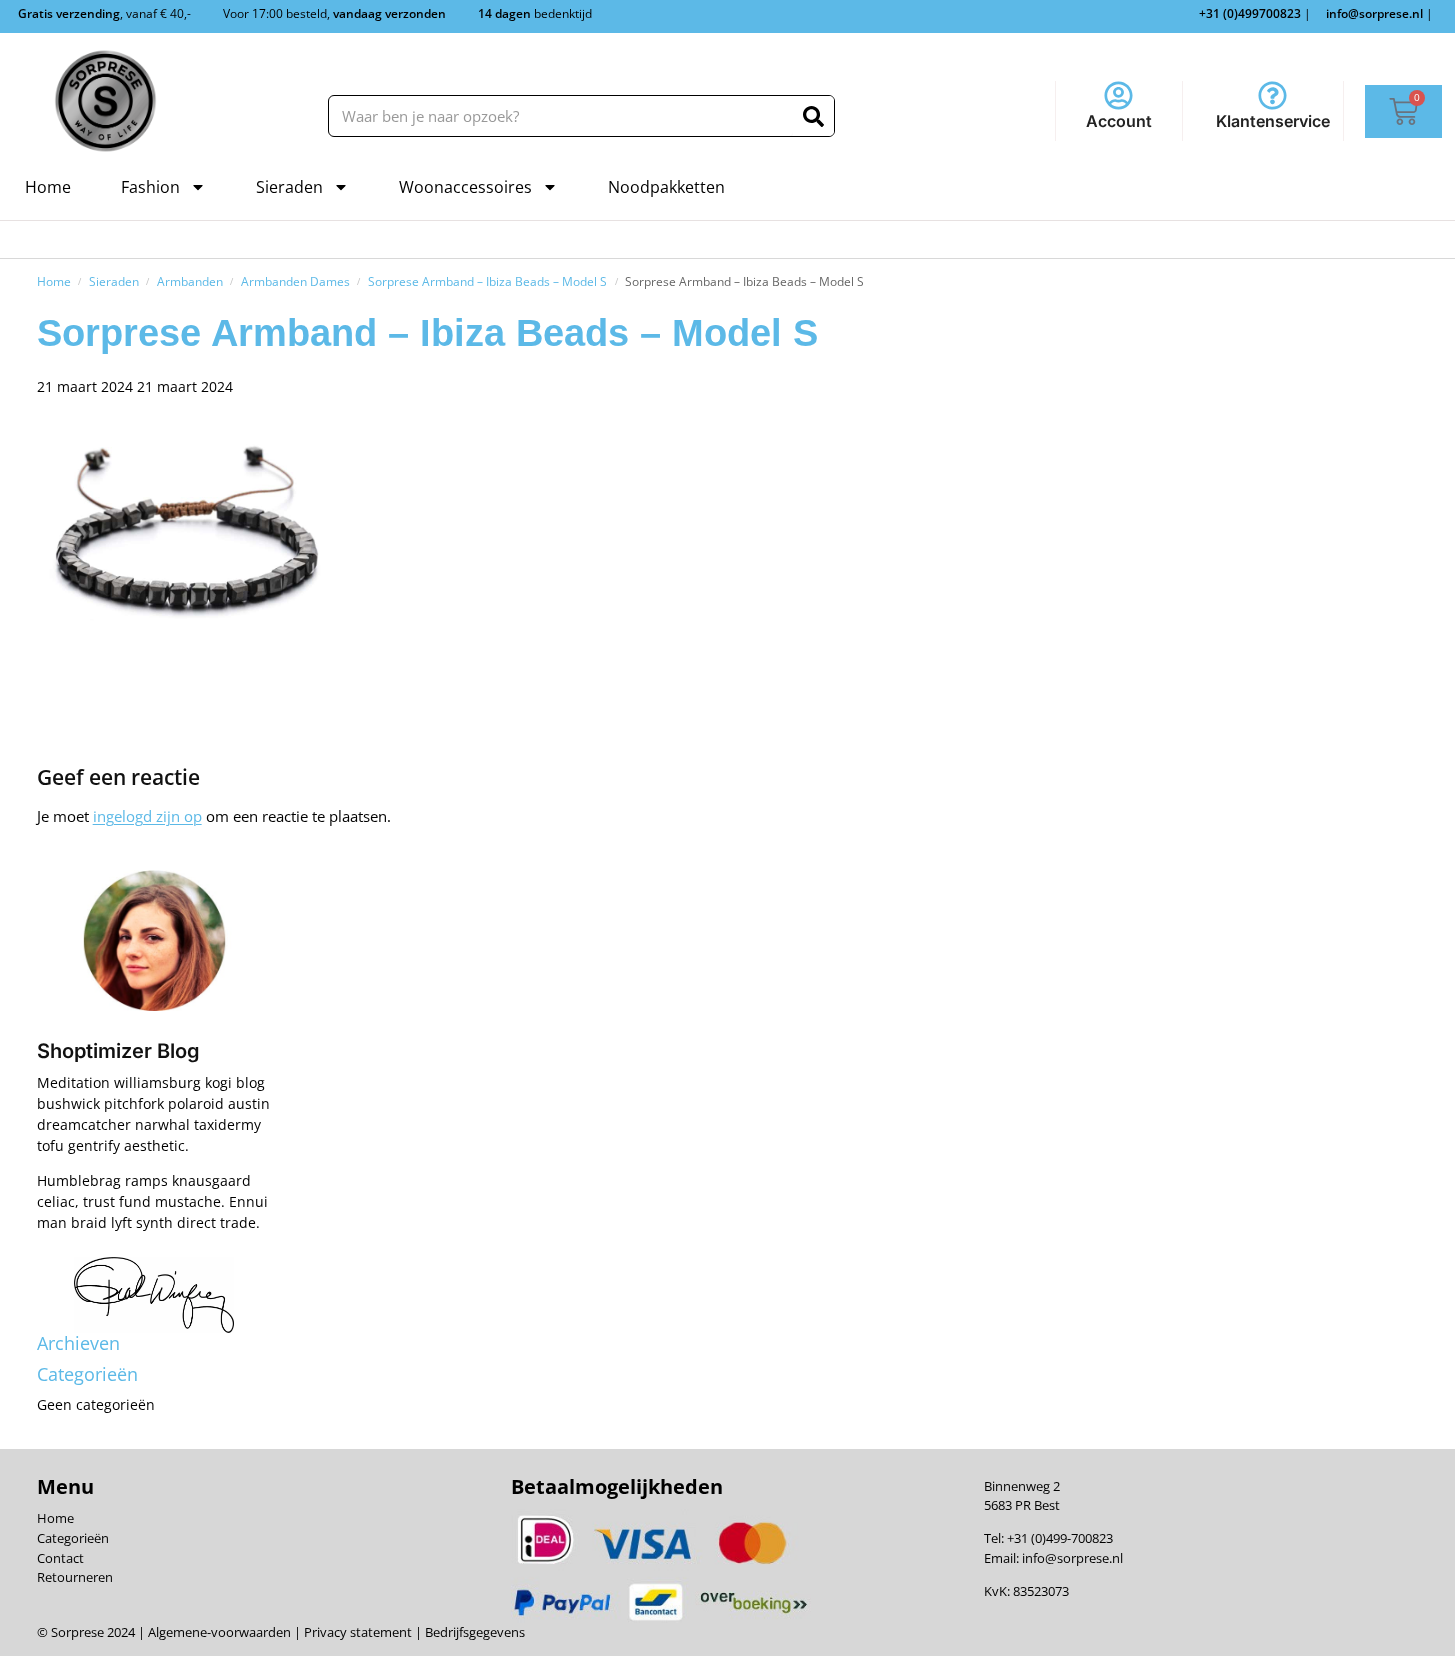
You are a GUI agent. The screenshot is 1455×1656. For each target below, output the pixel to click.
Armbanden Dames (295, 281)
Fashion (150, 187)
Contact (60, 1558)
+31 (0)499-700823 (1060, 1538)
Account (1119, 121)
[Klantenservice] (1272, 95)
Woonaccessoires (465, 187)
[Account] (1118, 95)
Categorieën (73, 1538)
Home (48, 187)
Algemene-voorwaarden (219, 1632)
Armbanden (190, 281)
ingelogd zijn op (147, 816)
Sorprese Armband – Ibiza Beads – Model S (487, 281)
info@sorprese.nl (1072, 1558)
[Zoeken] (813, 116)
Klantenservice (1273, 121)
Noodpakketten (666, 187)
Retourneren (75, 1577)
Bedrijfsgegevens (473, 1632)
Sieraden (289, 187)
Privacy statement (356, 1632)
